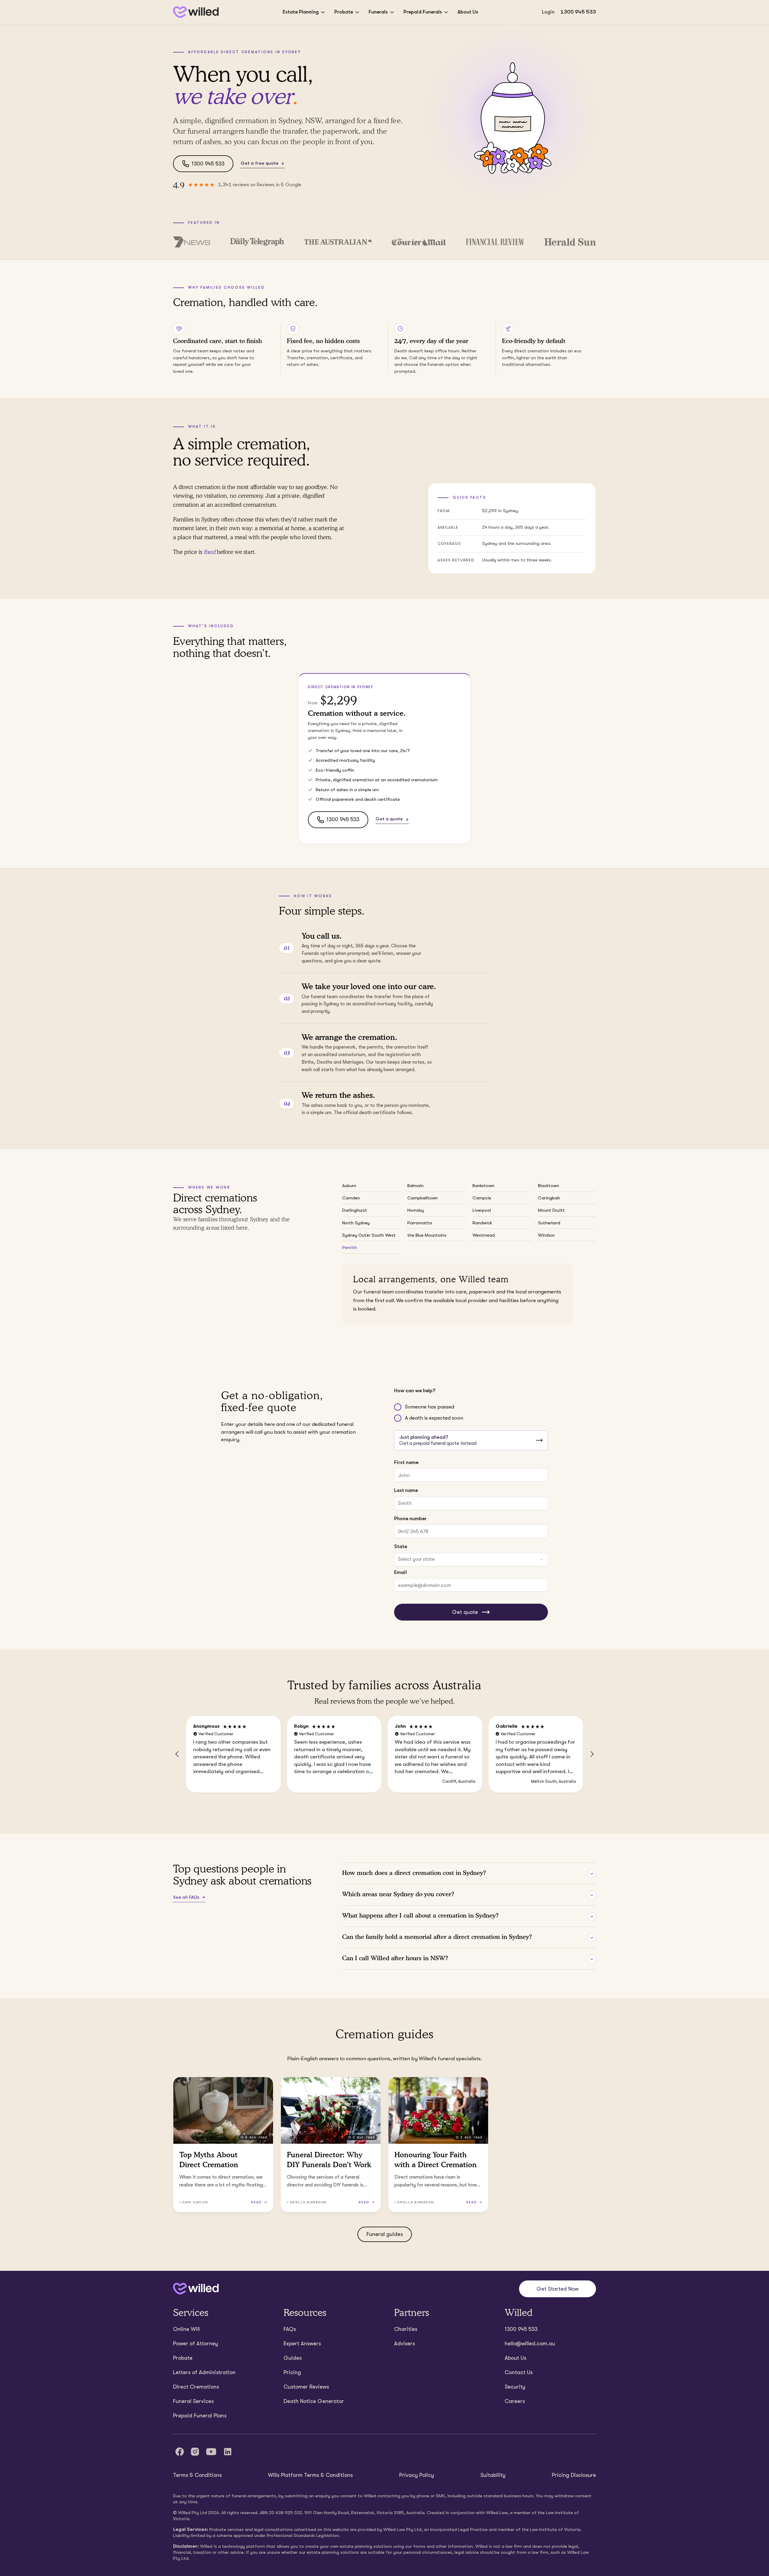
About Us (468, 12)
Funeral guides (385, 2234)
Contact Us (519, 2372)
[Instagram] (195, 2452)
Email (400, 1572)
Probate (344, 12)
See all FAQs (186, 1897)
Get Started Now (558, 2289)
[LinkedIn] (228, 2452)
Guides (293, 2358)
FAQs (290, 2329)
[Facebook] (180, 2452)
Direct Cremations (196, 2387)
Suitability (493, 2475)
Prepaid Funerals (423, 12)
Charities (406, 2329)
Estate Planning (301, 12)
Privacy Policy (417, 2475)
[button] (177, 1754)
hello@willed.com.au (530, 2344)
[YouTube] (211, 2452)
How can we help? (415, 1391)
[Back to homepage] (196, 12)
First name (406, 1462)
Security (515, 2387)
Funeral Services (193, 2401)
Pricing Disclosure (574, 2475)
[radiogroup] (471, 1413)
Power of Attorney (196, 2344)
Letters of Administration (204, 2372)
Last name (406, 1490)
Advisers (404, 2344)
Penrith (350, 1247)
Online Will (186, 2329)
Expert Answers (302, 2344)
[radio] (398, 1407)
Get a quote (389, 819)
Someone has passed (430, 1407)
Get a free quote (260, 163)
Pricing (292, 2372)
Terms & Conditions (197, 2475)
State (401, 1546)
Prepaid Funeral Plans (200, 2416)
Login (548, 12)
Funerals (378, 12)
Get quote (465, 1612)
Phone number (410, 1519)
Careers (515, 2401)
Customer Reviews (306, 2387)
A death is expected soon (434, 1418)
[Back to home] (196, 2289)
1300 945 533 (578, 12)
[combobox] (471, 1560)
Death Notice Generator (314, 2401)
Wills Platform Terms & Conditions (310, 2475)
